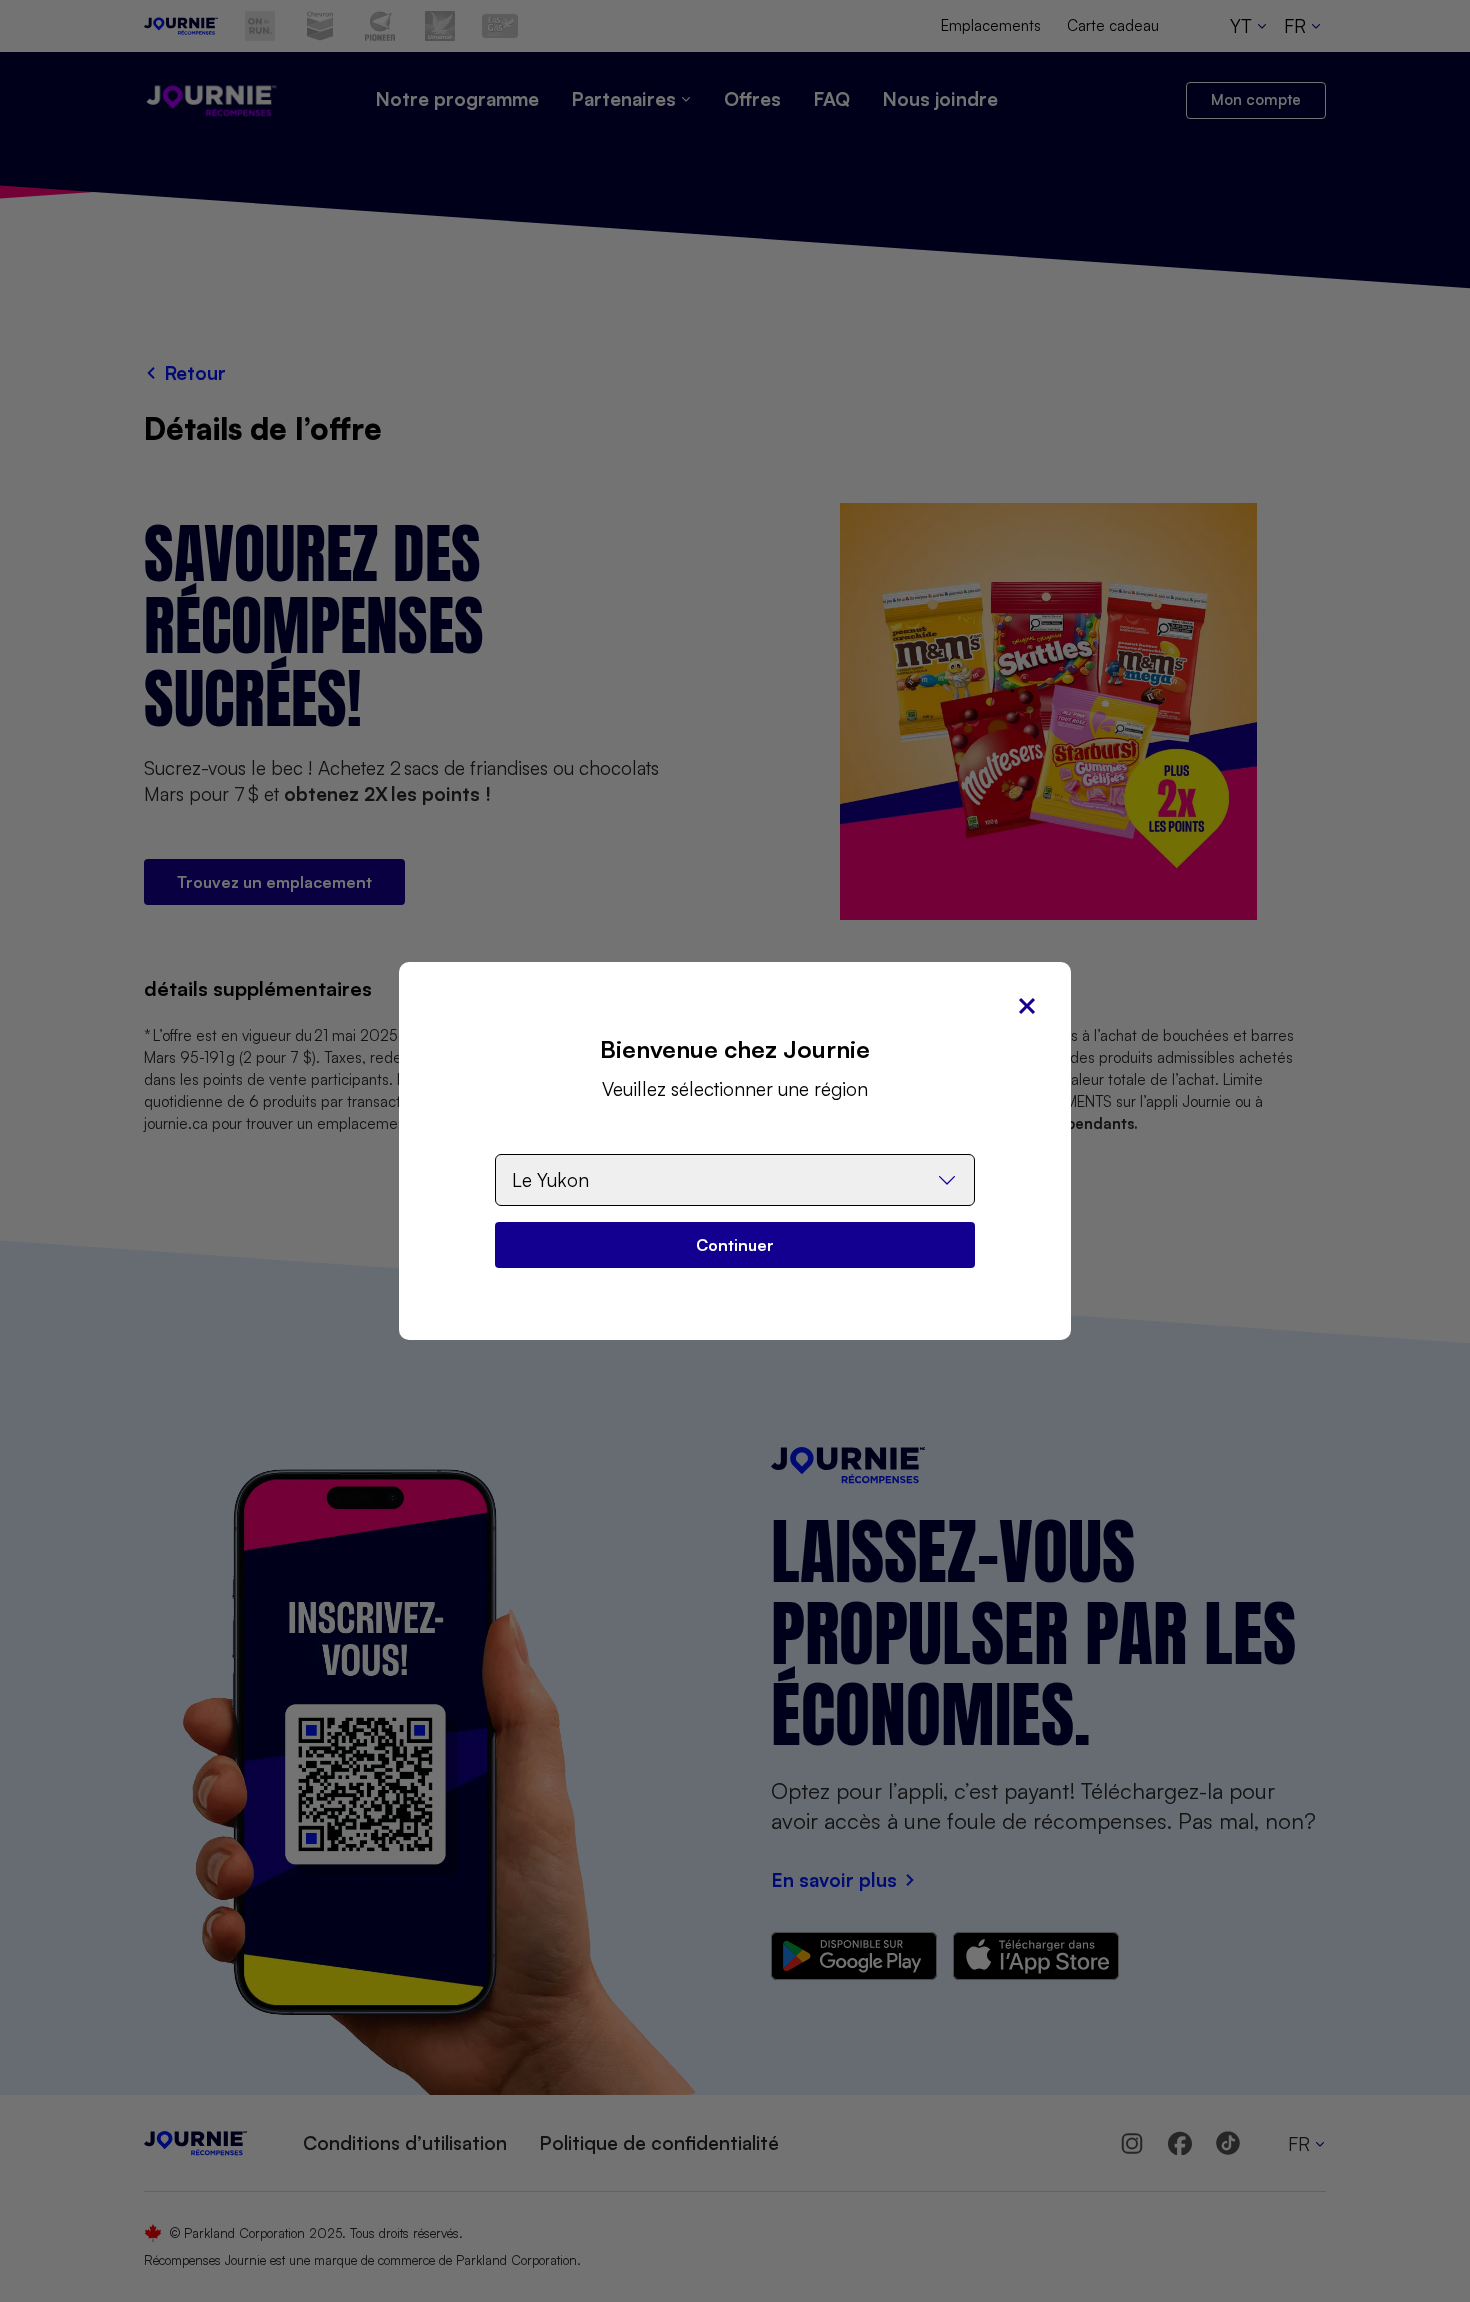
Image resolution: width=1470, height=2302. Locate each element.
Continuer (735, 1245)
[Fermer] (1027, 1006)
